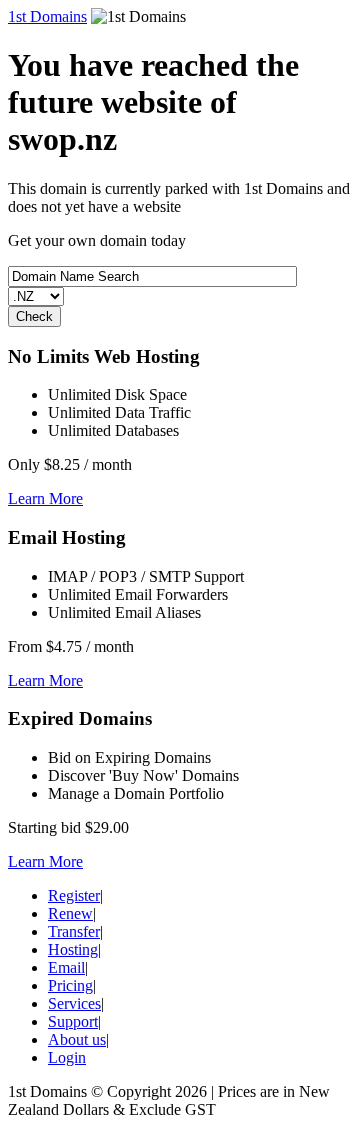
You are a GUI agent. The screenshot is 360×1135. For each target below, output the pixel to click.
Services (74, 1003)
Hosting (73, 949)
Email (66, 967)
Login (67, 1057)
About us (77, 1039)
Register (74, 895)
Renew (70, 913)
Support (73, 1021)
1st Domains (47, 16)
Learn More (45, 498)
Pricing (70, 985)
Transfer (74, 931)
